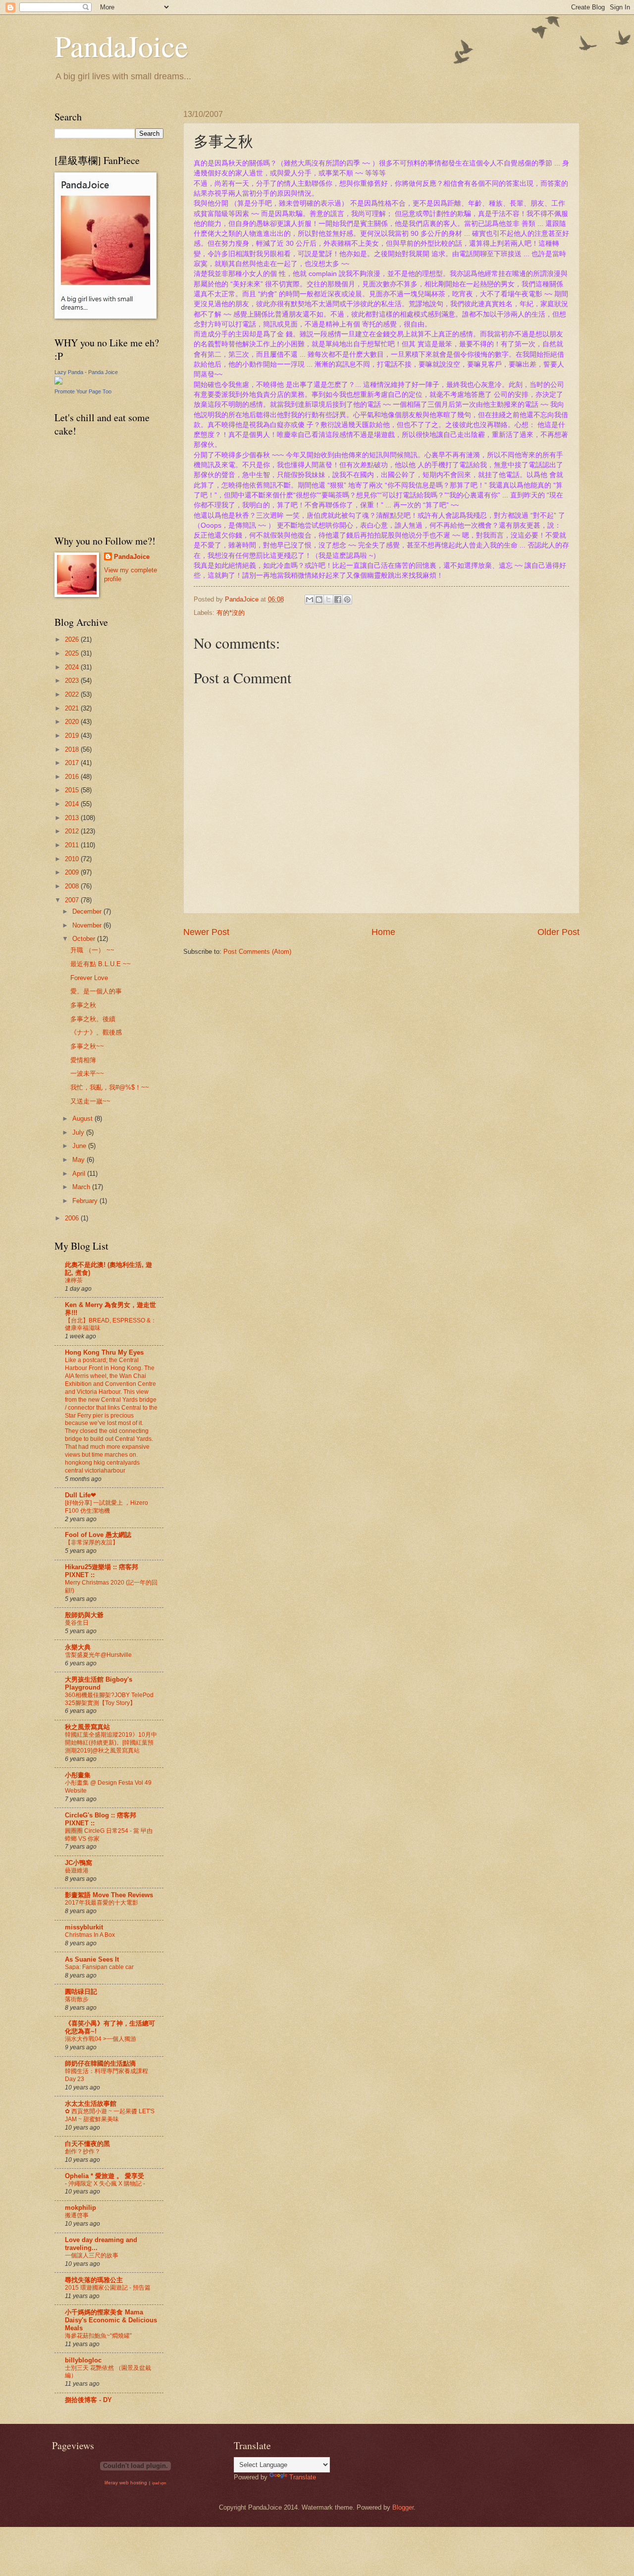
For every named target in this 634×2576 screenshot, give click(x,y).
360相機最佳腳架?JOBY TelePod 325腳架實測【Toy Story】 (109, 1699)
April (80, 1174)
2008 (73, 886)
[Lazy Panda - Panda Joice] (58, 382)
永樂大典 (78, 1647)
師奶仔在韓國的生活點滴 (100, 2063)
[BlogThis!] (319, 600)
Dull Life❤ (80, 1495)
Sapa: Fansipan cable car (99, 1967)
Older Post (558, 932)
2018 (73, 749)
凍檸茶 (74, 1280)
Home (383, 932)
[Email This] (310, 600)
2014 (73, 804)
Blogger (403, 2507)
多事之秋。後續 (93, 1019)
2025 (73, 653)
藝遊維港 (77, 1870)
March (82, 1187)
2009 (73, 872)
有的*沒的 (231, 613)
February (86, 1201)
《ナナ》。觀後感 (96, 1032)
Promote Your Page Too (83, 391)
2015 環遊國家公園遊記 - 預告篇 (108, 2288)
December (88, 911)
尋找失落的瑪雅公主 (94, 2280)
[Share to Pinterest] (347, 600)
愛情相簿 (83, 1060)
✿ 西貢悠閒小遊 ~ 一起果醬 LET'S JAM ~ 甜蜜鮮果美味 (110, 2115)
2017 (73, 763)
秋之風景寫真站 (87, 1727)
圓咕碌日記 (81, 1992)
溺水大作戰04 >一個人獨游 (101, 2039)
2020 (73, 722)
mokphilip (80, 2208)
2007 (73, 900)
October (85, 939)
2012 (73, 831)
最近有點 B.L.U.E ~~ (101, 964)
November (88, 925)
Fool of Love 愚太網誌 (98, 1535)
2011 (73, 845)
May (79, 1160)
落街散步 (77, 1999)
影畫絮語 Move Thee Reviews (109, 1895)
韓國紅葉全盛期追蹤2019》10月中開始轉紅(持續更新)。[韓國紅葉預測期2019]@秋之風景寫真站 (111, 1743)
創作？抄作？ (83, 2151)
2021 (73, 708)
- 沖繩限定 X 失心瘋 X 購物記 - (105, 2184)
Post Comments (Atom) (257, 952)
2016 (73, 777)
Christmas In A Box (90, 1935)
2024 (73, 667)
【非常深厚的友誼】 (92, 1542)
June (80, 1146)
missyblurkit (84, 1927)
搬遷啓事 (77, 2215)
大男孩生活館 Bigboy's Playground (99, 1683)
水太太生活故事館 (91, 2104)
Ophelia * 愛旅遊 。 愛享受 (105, 2176)
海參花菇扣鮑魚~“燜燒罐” (98, 2336)
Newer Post (206, 932)
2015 (73, 790)
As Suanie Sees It (92, 1959)
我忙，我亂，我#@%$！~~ (110, 1087)
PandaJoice (121, 46)
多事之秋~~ (87, 1046)
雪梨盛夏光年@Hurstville (98, 1655)
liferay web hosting (126, 2483)
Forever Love (89, 978)
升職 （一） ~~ (92, 950)
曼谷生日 (77, 1623)
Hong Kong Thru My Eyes (104, 1352)
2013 (73, 818)
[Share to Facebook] (338, 600)
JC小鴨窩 (79, 1863)
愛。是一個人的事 (96, 991)
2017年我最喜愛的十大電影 (102, 1903)
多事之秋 (83, 1005)
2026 (73, 639)
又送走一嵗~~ (90, 1101)
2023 (73, 681)
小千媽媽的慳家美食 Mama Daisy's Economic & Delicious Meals (111, 2320)
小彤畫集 (78, 1775)
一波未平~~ (87, 1073)
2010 (73, 859)
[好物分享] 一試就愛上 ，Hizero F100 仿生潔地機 (106, 1507)
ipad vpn (159, 2483)
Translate (303, 2477)
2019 (73, 736)
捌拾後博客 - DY (88, 2400)
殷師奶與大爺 (84, 1615)
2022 (73, 694)
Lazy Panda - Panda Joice (86, 372)
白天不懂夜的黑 (87, 2144)
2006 (73, 1218)
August (83, 1119)
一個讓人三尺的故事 (92, 2255)
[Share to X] (328, 600)
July (79, 1132)
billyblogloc (83, 2360)
